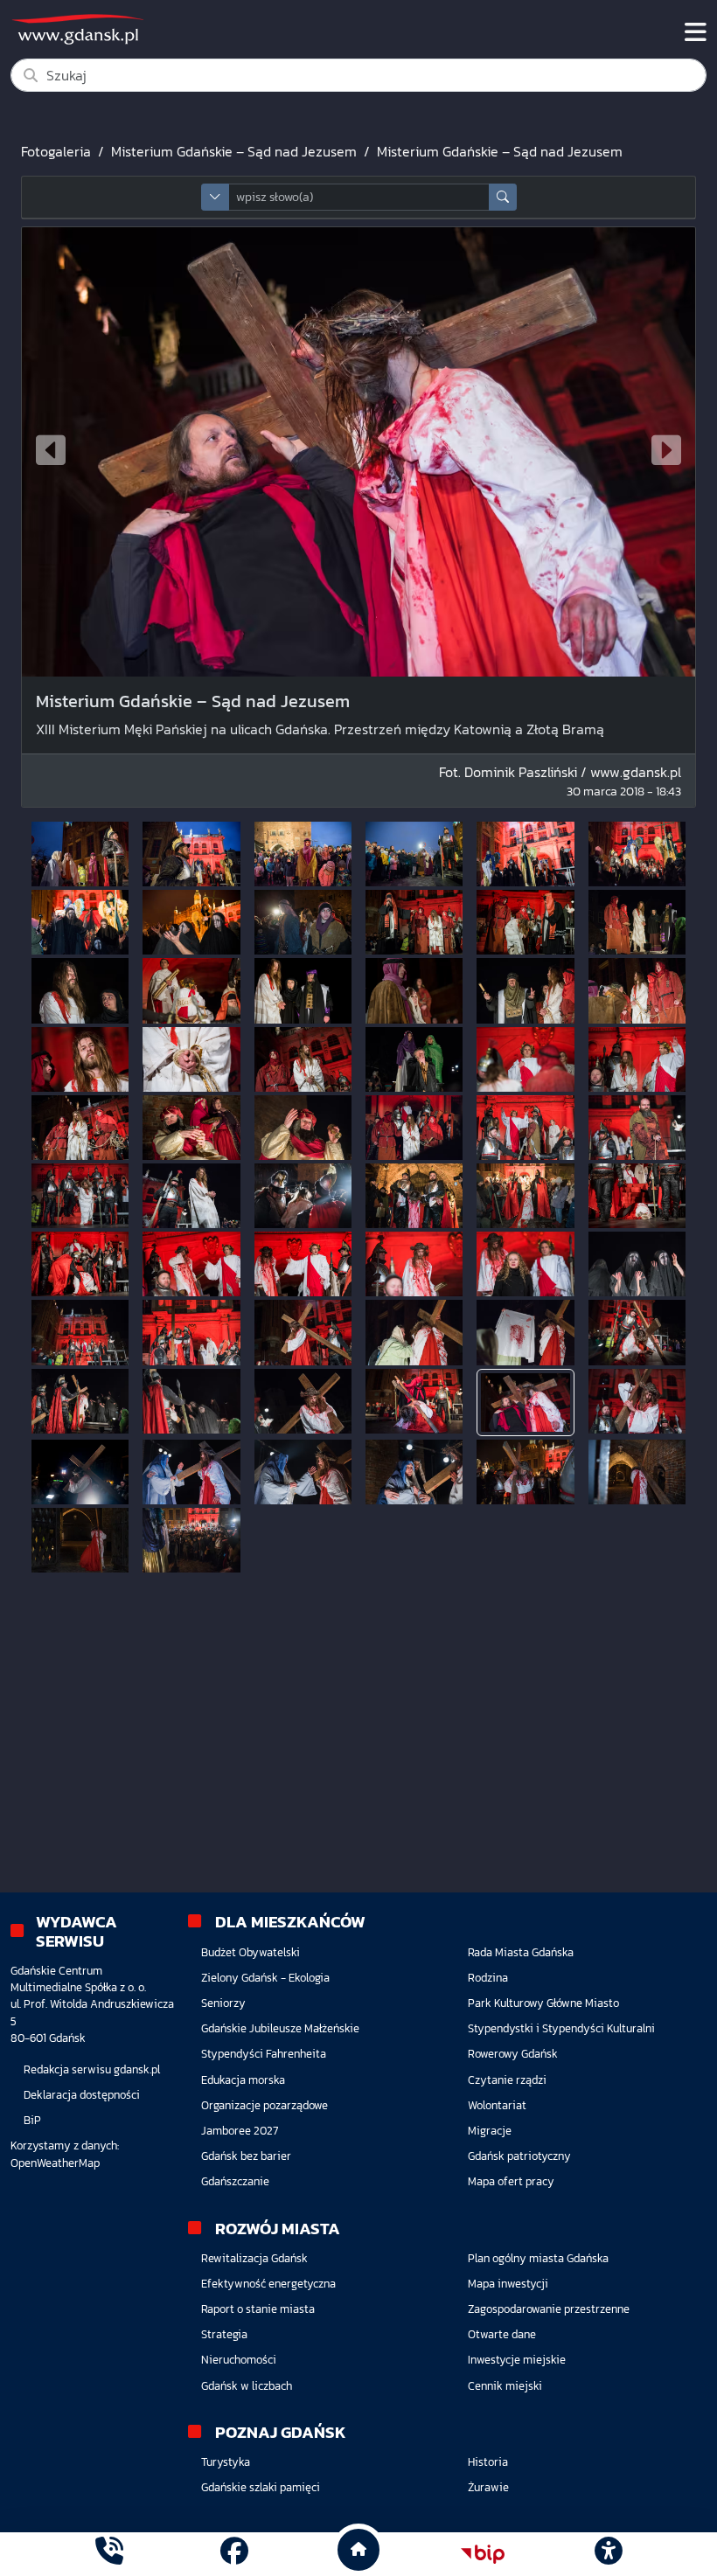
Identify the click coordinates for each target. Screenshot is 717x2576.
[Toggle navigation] (696, 32)
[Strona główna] (109, 2554)
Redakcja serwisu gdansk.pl (92, 2069)
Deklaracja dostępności (82, 2095)
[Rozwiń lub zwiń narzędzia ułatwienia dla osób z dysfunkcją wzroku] (608, 2554)
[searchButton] (503, 197)
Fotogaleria (56, 151)
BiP (32, 2120)
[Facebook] (234, 2554)
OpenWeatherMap (55, 2163)
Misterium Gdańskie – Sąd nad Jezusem (234, 151)
